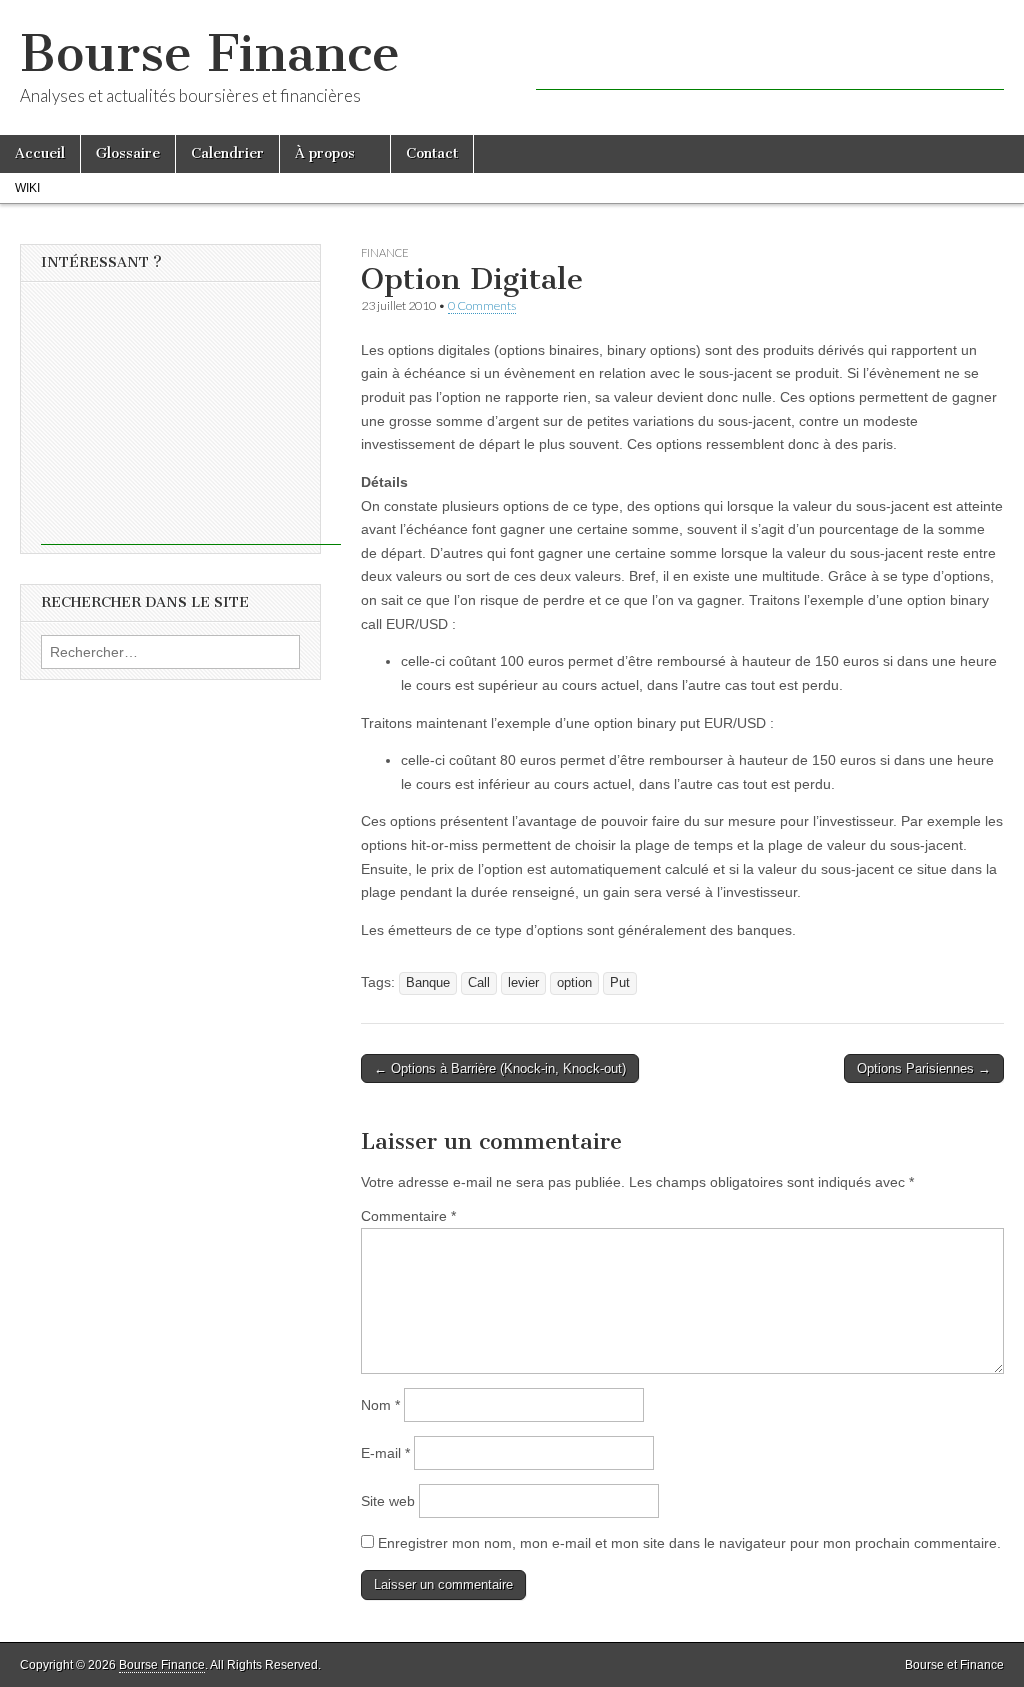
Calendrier (227, 153)
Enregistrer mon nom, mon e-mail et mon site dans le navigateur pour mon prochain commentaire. (689, 1543)
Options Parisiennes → (924, 1068)
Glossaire (128, 153)
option (574, 983)
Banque (428, 983)
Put (620, 983)
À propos (325, 153)
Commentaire (408, 1216)
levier (523, 983)
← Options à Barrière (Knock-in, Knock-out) (500, 1068)
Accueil (40, 153)
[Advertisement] (770, 60)
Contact (432, 153)
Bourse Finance (210, 53)
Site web (388, 1501)
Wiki (27, 188)
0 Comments (482, 305)
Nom (380, 1405)
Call (479, 983)
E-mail (385, 1453)
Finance (385, 252)
